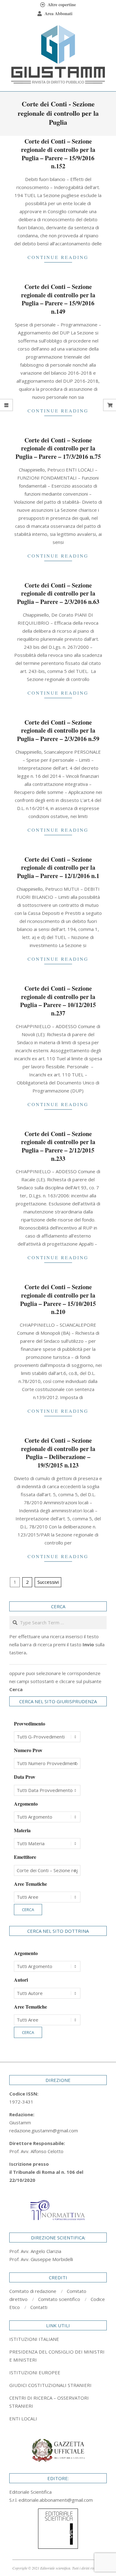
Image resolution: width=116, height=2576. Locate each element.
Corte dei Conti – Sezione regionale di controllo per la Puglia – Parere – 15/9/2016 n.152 (58, 154)
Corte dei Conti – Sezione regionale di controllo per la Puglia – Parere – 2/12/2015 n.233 (58, 1146)
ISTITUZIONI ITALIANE (34, 2339)
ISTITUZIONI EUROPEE (35, 2372)
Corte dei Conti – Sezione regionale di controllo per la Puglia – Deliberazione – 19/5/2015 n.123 (58, 1453)
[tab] (58, 2356)
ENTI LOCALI (23, 2419)
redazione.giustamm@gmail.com (44, 2130)
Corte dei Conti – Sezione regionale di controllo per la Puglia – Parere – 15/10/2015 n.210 (58, 1299)
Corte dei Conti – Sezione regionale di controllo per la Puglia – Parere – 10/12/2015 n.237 (58, 1001)
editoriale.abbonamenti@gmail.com (56, 2500)
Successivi (48, 1582)
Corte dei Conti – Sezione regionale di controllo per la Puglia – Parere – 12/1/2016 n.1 (58, 868)
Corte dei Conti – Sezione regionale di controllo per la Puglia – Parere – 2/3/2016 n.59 (58, 730)
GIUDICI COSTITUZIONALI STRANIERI (50, 2385)
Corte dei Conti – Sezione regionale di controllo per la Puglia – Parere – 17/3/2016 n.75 (58, 448)
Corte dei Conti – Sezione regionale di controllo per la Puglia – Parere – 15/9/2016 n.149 (58, 299)
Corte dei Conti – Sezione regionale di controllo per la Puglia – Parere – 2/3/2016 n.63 (58, 593)
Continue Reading (58, 257)
